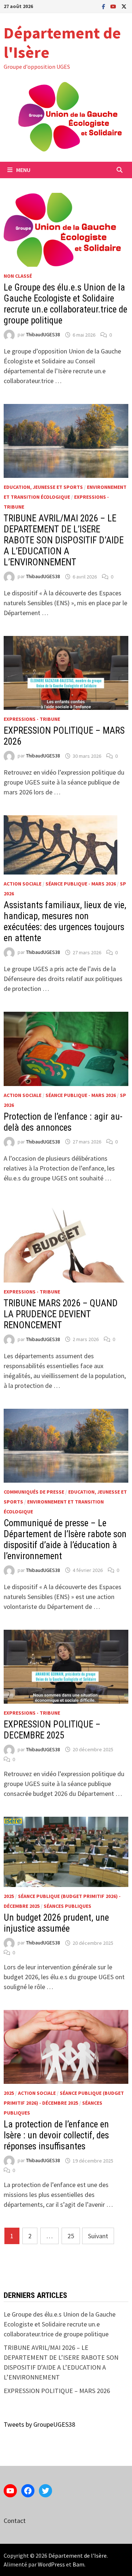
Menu (23, 170)
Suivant (98, 2236)
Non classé (18, 276)
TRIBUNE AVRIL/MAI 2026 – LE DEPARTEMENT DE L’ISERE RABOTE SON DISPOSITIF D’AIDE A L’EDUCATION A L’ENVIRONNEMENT (64, 540)
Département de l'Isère (62, 42)
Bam (78, 2564)
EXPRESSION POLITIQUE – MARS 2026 (57, 2391)
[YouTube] (114, 6)
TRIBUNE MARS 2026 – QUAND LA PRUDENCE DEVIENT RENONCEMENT (61, 1314)
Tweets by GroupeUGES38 (39, 2424)
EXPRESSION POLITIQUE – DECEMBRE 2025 (52, 1730)
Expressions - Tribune (32, 719)
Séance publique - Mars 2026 (81, 884)
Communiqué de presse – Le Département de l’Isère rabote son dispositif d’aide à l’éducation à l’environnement (65, 1540)
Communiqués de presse (34, 1492)
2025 (9, 1896)
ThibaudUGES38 (43, 335)
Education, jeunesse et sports (43, 487)
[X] (124, 6)
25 (71, 2236)
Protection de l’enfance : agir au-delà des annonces (63, 1122)
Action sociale (23, 884)
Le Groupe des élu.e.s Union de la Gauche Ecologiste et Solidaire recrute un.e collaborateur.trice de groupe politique (65, 304)
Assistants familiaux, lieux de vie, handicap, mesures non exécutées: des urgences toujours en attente (65, 922)
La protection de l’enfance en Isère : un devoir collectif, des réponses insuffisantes (56, 2135)
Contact (15, 2521)
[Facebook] (104, 6)
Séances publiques (67, 1906)
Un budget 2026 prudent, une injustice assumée (56, 1923)
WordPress (51, 2564)
